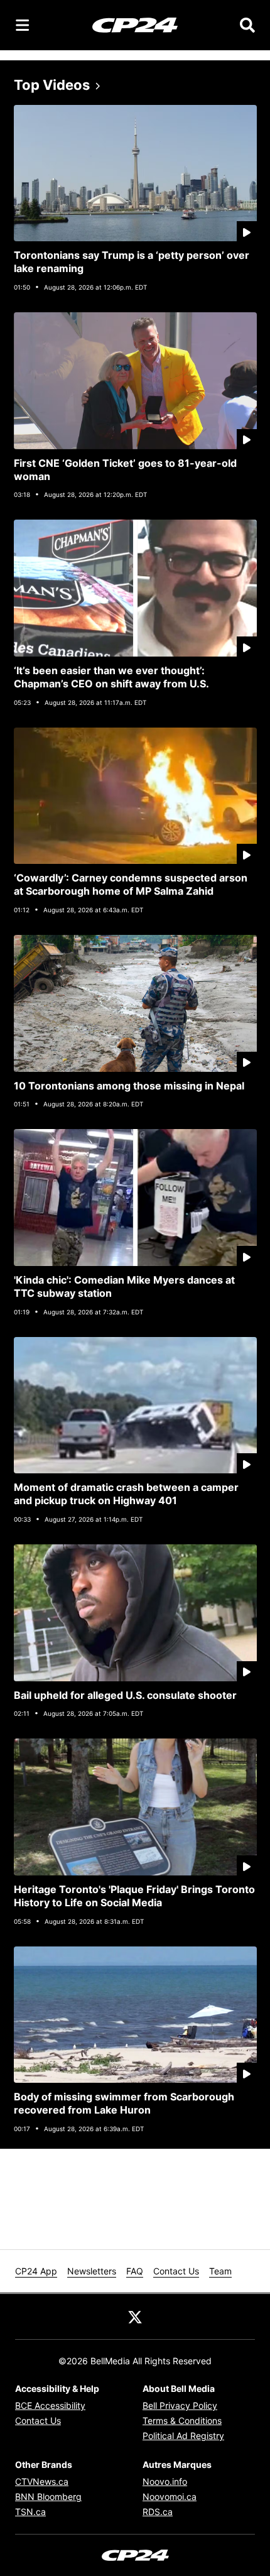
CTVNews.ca (42, 2481)
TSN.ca (30, 2512)
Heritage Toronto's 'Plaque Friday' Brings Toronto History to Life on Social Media (134, 1896)
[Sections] (23, 25)
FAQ (135, 2271)
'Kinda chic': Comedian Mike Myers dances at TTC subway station (124, 1286)
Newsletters (92, 2271)
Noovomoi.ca (170, 2497)
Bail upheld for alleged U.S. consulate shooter (125, 1695)
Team (220, 2271)
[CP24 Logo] (135, 25)
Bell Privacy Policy (180, 2405)
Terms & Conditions (182, 2420)
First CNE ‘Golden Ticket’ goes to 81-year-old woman (125, 470)
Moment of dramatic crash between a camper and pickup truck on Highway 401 (126, 1494)
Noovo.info (165, 2481)
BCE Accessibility (50, 2405)
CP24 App (36, 2271)
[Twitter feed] (135, 2317)
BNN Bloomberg (48, 2497)
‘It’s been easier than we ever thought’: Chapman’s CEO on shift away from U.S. (111, 677)
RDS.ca (158, 2512)
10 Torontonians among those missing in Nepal (129, 1086)
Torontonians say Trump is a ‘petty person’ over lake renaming (132, 262)
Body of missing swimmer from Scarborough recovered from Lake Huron (124, 2103)
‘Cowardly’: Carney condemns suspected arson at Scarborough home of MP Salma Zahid (131, 884)
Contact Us (176, 2271)
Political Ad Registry (183, 2436)
